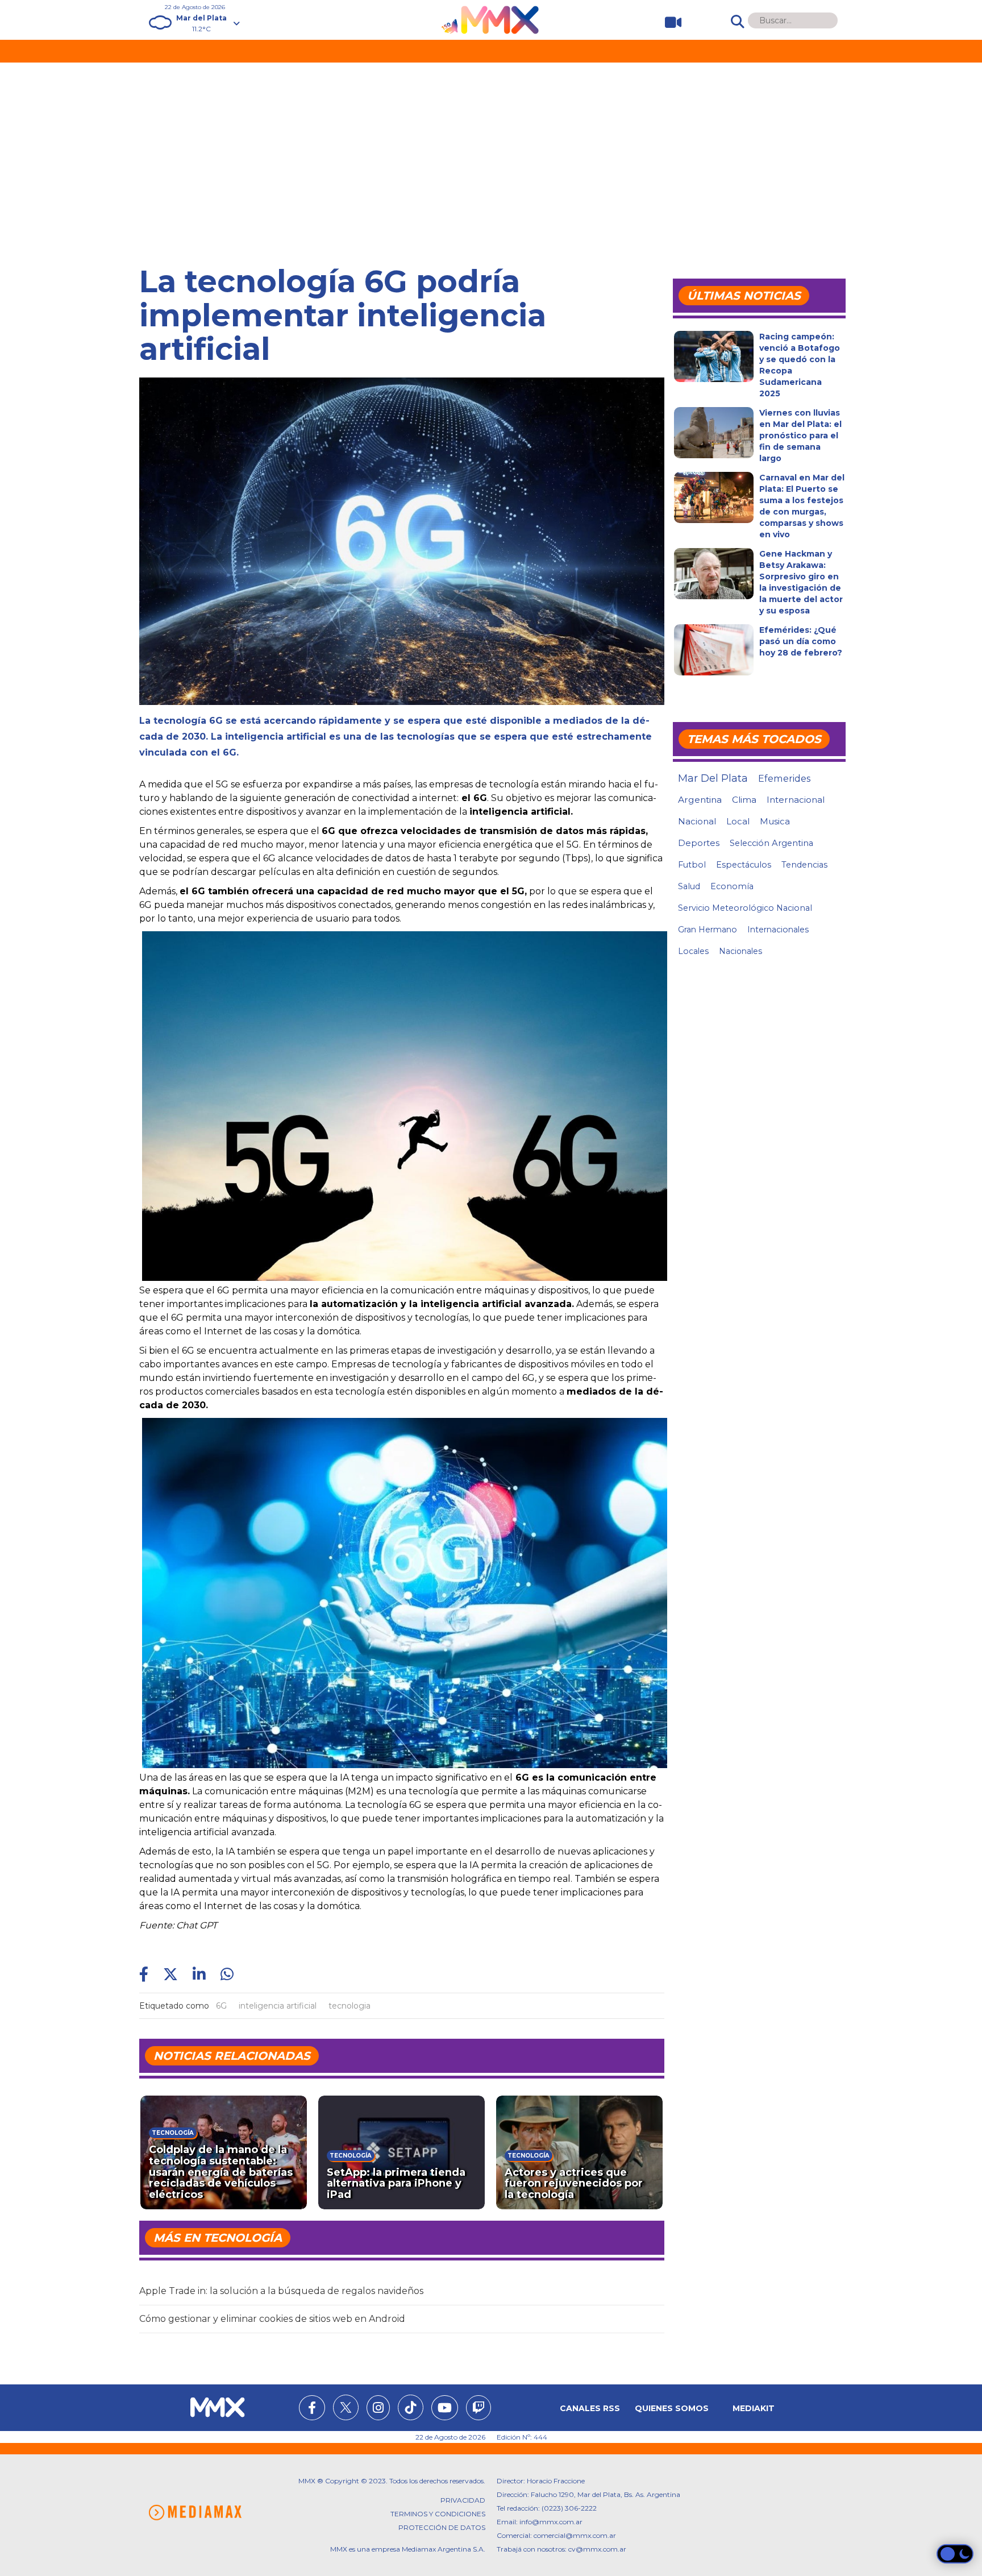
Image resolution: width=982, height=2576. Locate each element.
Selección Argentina (771, 843)
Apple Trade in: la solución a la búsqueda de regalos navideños (281, 2291)
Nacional (697, 821)
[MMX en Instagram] (378, 2409)
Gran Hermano (708, 930)
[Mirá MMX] (669, 22)
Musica (775, 822)
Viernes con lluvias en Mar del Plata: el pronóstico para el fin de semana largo (800, 435)
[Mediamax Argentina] (195, 2513)
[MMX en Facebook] (312, 2409)
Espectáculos (744, 865)
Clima (744, 800)
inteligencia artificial (278, 2006)
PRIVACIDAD (463, 2500)
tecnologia (349, 2006)
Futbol (692, 865)
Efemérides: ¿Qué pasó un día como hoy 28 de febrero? (801, 641)
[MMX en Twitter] (346, 2407)
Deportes (699, 843)
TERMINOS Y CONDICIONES (438, 2514)
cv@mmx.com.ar (597, 2549)
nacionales (740, 951)
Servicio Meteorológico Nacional (745, 908)
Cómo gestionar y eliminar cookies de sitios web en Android (272, 2319)
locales (693, 951)
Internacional (796, 800)
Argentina (700, 800)
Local (738, 821)
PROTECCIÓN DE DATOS (442, 2527)
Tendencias (804, 865)
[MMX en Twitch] (478, 2409)
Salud (689, 886)
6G (221, 2006)
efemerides (784, 778)
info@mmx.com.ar (551, 2522)
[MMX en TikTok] (411, 2407)
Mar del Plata (713, 778)
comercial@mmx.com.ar (575, 2535)
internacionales (778, 930)
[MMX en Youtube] (445, 2409)
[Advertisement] (491, 148)
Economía (732, 886)
